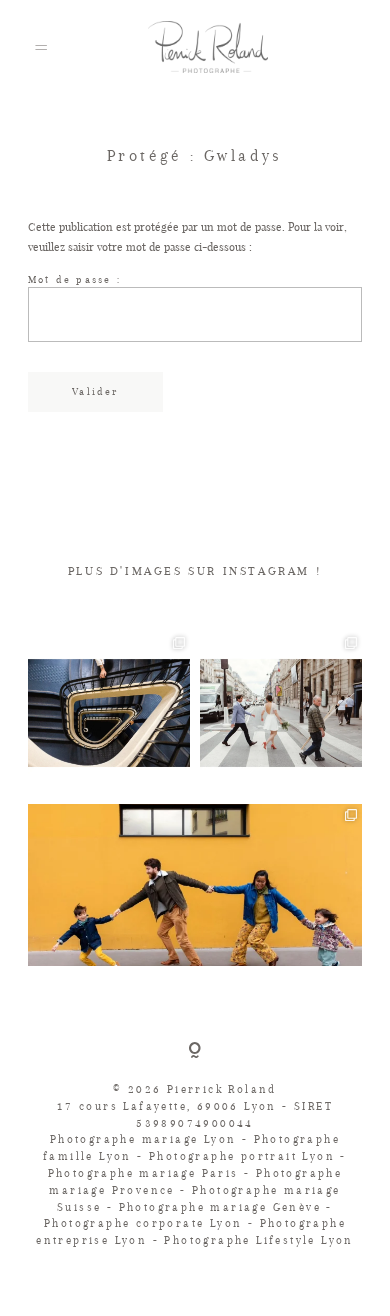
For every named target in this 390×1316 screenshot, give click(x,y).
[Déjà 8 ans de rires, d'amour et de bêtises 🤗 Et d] (281, 713)
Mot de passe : (74, 279)
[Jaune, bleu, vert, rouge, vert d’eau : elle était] (195, 885)
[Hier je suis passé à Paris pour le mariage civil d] (109, 713)
